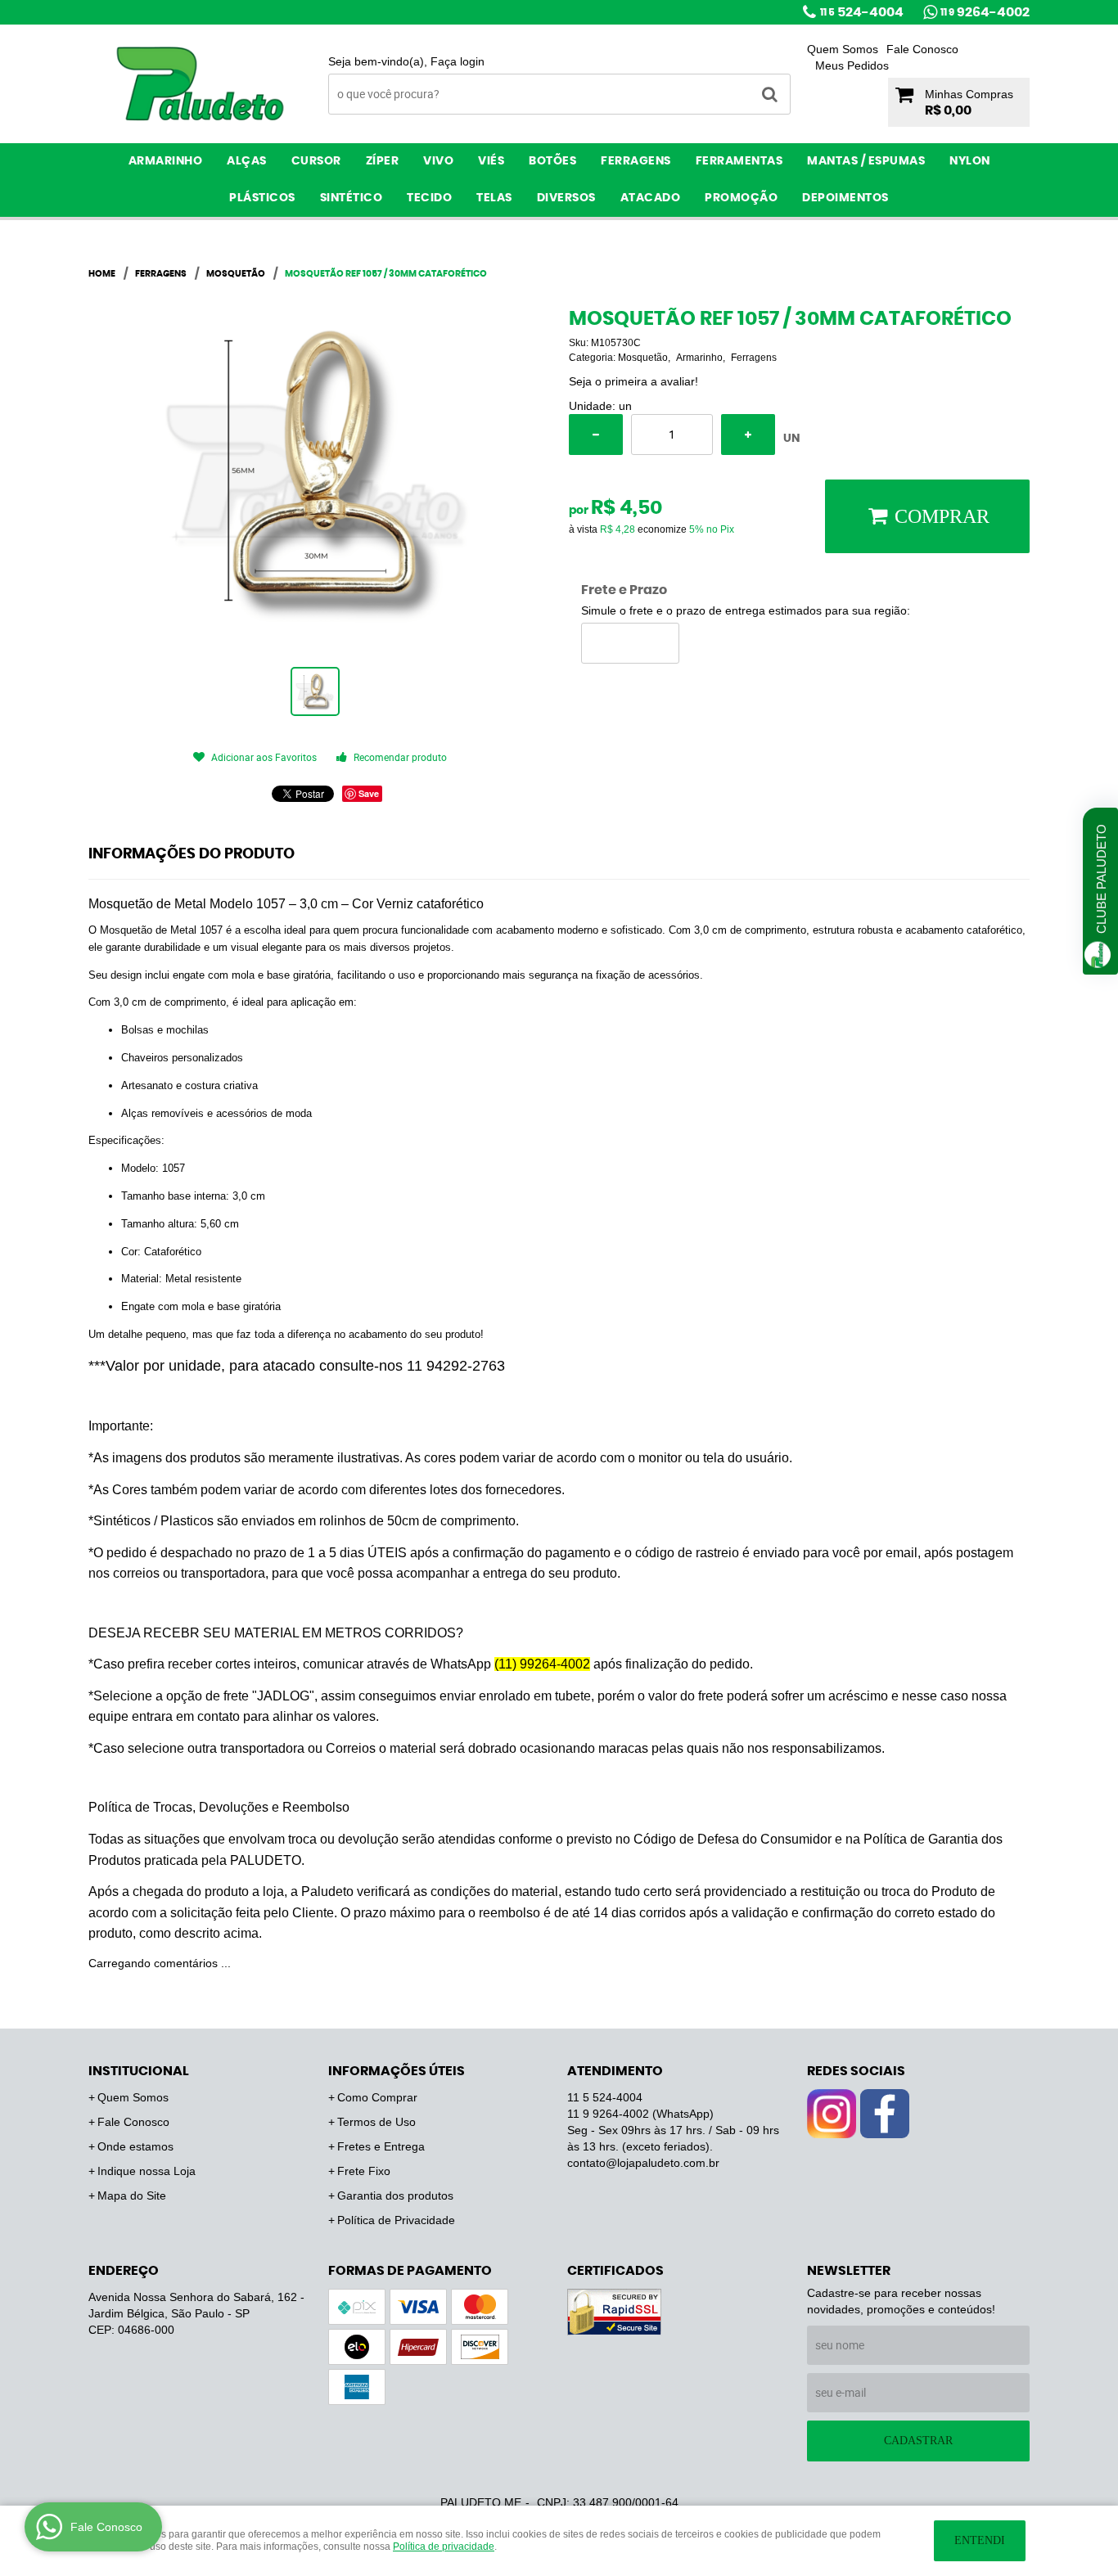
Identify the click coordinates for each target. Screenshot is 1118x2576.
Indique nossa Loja (147, 2171)
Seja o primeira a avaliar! (633, 381)
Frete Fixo (364, 2171)
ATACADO (651, 198)
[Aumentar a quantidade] (748, 435)
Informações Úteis (397, 2071)
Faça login (458, 61)
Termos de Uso (376, 2122)
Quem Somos (843, 49)
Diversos (566, 198)
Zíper (383, 161)
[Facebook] (885, 2114)
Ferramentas (739, 161)
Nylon (970, 161)
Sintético (352, 198)
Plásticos (262, 198)
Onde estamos (135, 2146)
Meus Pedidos (852, 65)
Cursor (316, 161)
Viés (491, 161)
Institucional (139, 2071)
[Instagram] (832, 2114)
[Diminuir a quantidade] (596, 435)
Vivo (438, 161)
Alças (247, 161)
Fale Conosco (922, 49)
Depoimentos (845, 198)
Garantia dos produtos (395, 2195)
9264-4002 (985, 12)
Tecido (429, 198)
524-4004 (862, 12)
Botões (552, 161)
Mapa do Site (132, 2195)
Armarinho (166, 161)
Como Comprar (377, 2097)
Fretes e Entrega (381, 2146)
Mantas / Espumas (866, 161)
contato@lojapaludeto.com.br (643, 2163)
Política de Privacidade (396, 2220)
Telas (494, 198)
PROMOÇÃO (741, 198)
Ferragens (636, 161)
